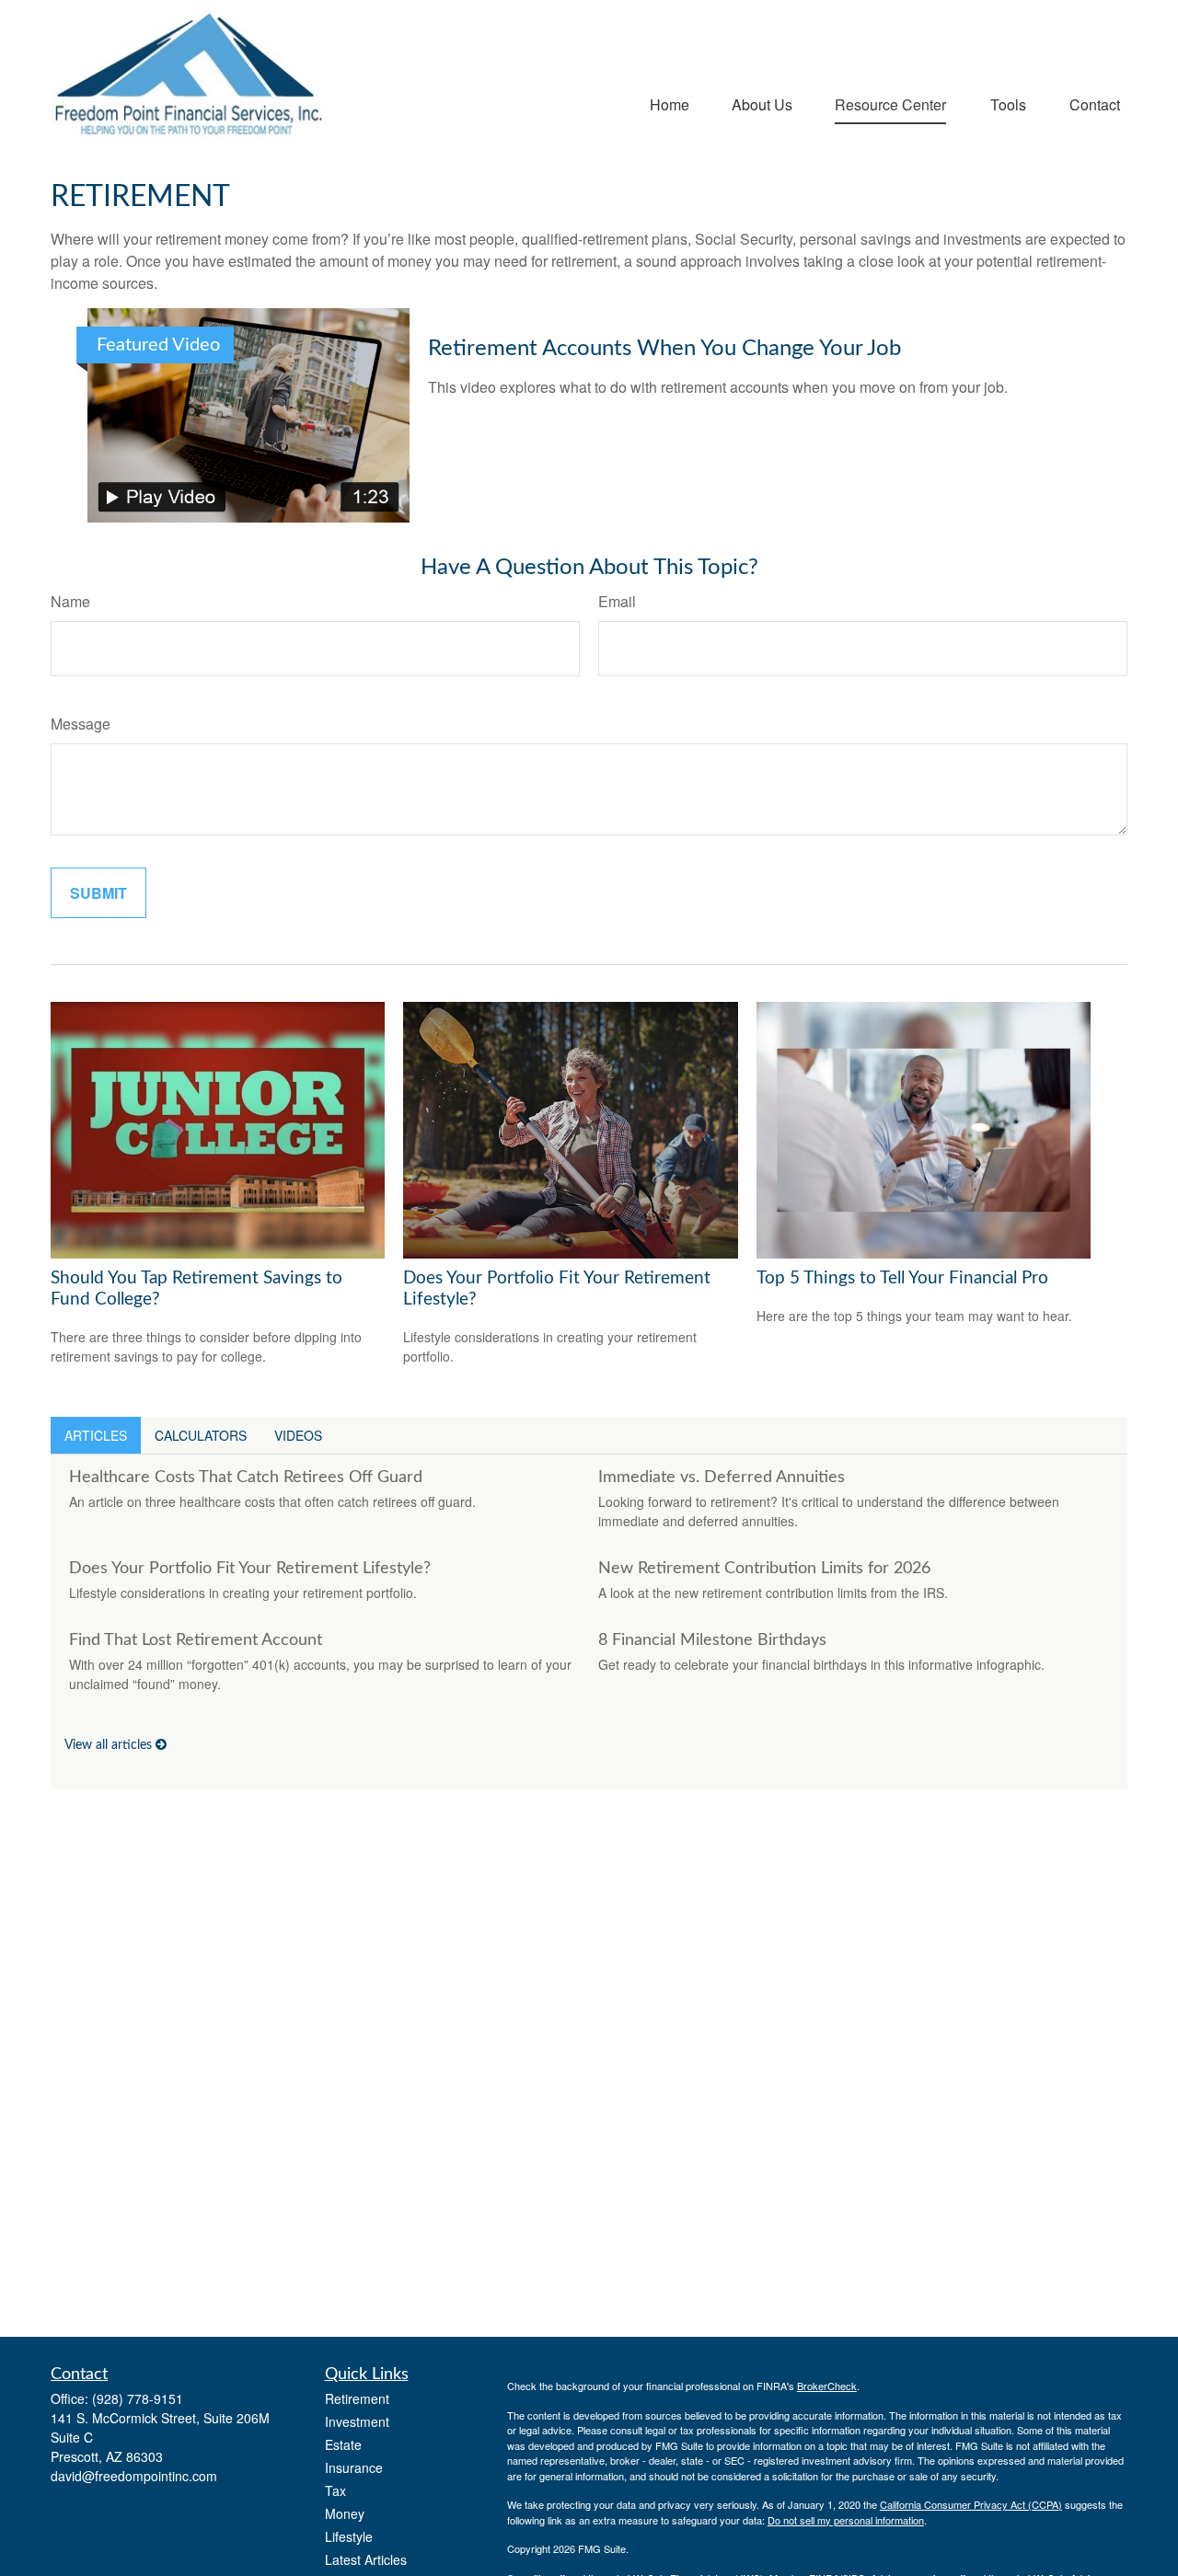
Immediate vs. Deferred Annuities (722, 1478)
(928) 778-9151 (138, 2398)
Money (345, 2513)
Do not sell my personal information (846, 2520)
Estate (343, 2444)
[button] (670, 103)
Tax (335, 2490)
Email (617, 601)
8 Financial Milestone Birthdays (712, 1640)
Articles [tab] (96, 1435)
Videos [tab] (298, 1435)
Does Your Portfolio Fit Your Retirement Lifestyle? (250, 1569)
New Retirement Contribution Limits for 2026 (764, 1569)
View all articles (110, 1745)
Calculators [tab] (201, 1435)
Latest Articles (366, 2559)
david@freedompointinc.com (134, 2476)
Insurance (354, 2467)
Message (81, 724)
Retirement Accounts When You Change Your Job (664, 349)
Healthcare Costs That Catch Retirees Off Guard (246, 1478)
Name (70, 601)
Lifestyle (349, 2536)
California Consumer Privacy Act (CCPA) (971, 2504)
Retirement (357, 2398)
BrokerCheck (827, 2386)
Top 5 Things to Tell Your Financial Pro (902, 1278)
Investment (357, 2421)
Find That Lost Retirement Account (196, 1640)
